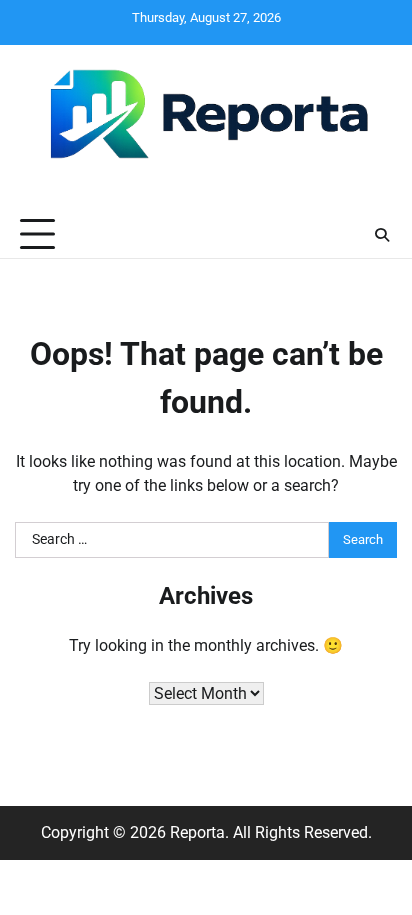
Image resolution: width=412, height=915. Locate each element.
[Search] (382, 235)
